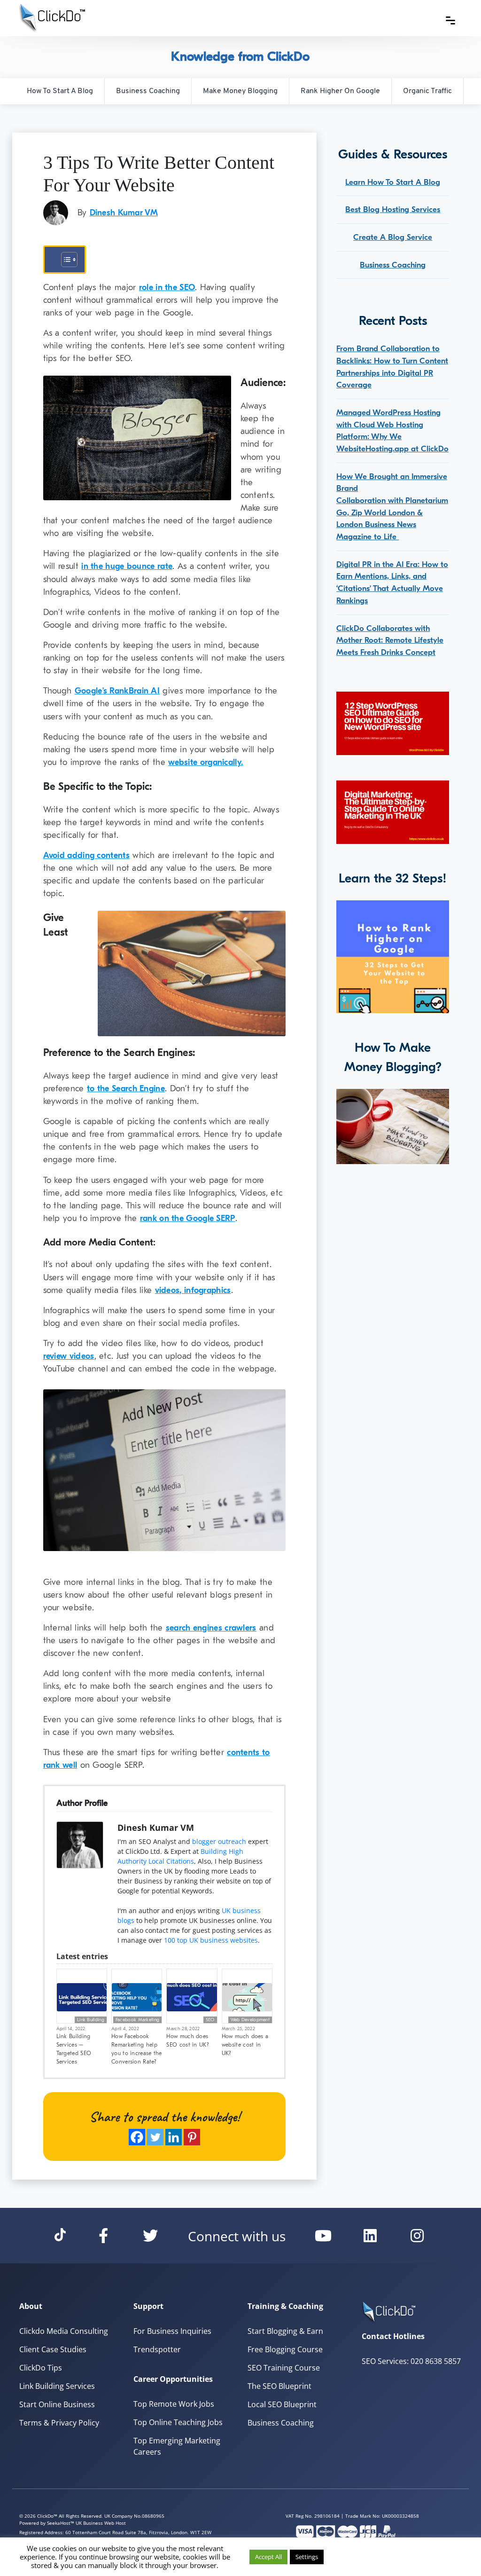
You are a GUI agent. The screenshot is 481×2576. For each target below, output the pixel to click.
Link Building (91, 2020)
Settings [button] (307, 2557)
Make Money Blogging (240, 91)
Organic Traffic (427, 91)
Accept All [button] (268, 2557)
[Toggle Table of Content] (65, 260)
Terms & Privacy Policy (59, 2423)
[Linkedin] (174, 2137)
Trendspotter (157, 2349)
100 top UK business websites (211, 1940)
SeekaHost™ (61, 2523)
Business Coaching (148, 91)
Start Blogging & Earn (285, 2331)
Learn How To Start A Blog (393, 182)
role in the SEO (167, 288)
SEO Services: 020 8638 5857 (411, 2361)
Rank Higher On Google (340, 91)
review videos (69, 1356)
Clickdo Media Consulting (64, 2331)
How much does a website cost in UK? (245, 2045)
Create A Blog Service (393, 237)
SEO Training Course (284, 2368)
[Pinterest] (192, 2137)
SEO (210, 2020)
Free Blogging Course (285, 2349)
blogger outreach (219, 1841)
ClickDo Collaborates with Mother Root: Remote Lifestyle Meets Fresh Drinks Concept (390, 640)
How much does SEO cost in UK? (188, 2040)
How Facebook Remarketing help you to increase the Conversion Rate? (137, 2049)
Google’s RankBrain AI (117, 691)
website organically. (206, 762)
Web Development (250, 2020)
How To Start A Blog (60, 91)
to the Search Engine (126, 1089)
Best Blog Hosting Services (393, 209)
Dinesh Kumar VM (124, 213)
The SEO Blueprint (279, 2386)
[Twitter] (155, 2137)
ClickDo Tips (41, 2368)
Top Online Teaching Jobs (178, 2422)
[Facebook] (137, 2137)
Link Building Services (57, 2386)
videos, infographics (193, 1290)
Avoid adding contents (86, 855)
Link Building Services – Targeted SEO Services (74, 2049)
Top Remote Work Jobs (174, 2404)
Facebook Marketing (137, 2020)
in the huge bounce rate (127, 566)
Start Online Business (57, 2404)
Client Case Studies (53, 2349)
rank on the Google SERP (188, 1218)
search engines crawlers (211, 1628)
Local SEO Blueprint (282, 2404)
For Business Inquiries (172, 2331)
